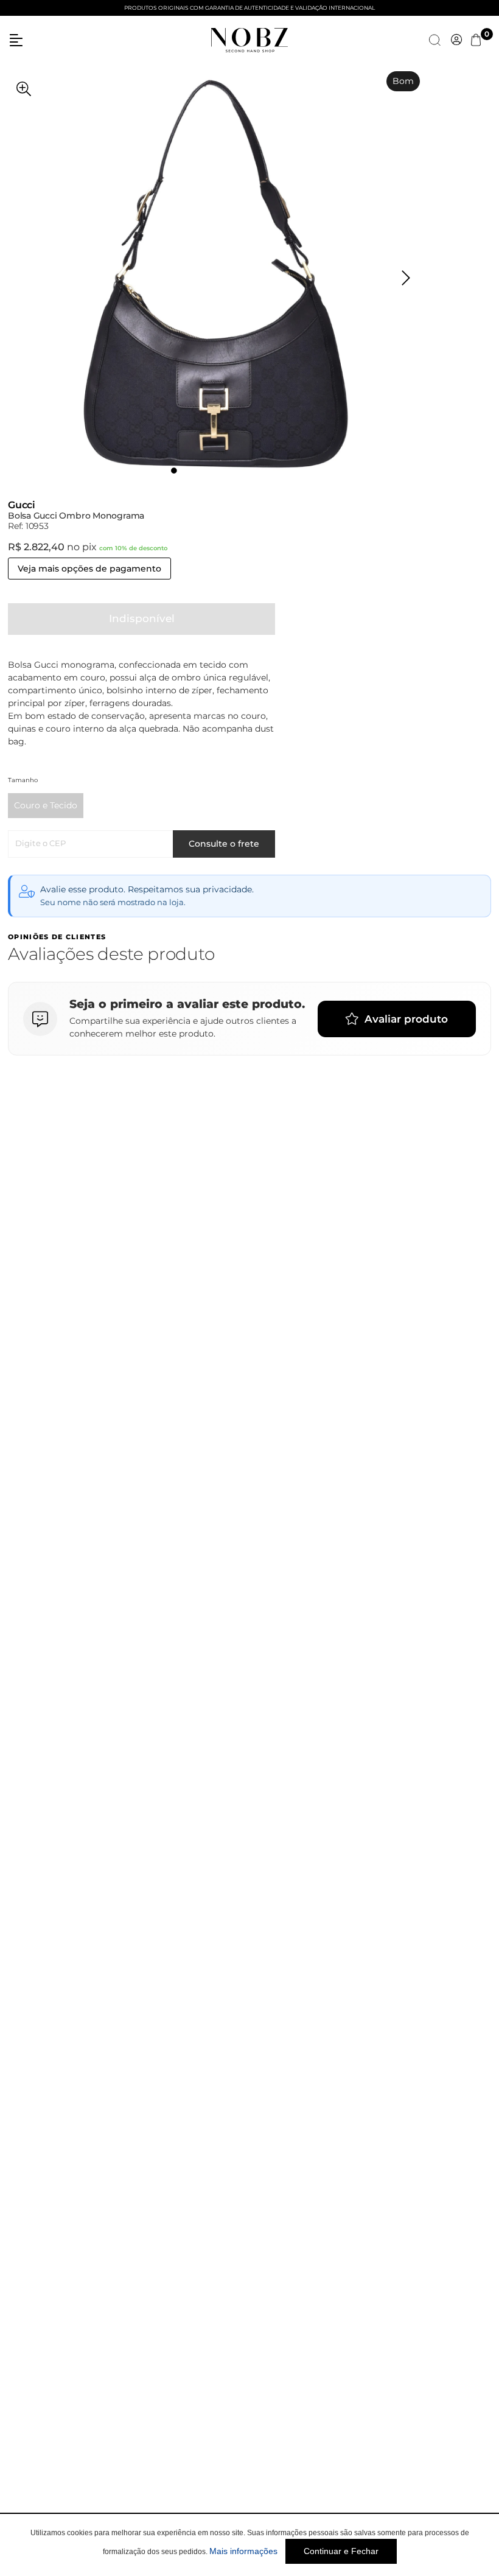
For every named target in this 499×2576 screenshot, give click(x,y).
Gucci (22, 505)
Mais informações (243, 2551)
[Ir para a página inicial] (249, 39)
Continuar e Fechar (341, 2551)
